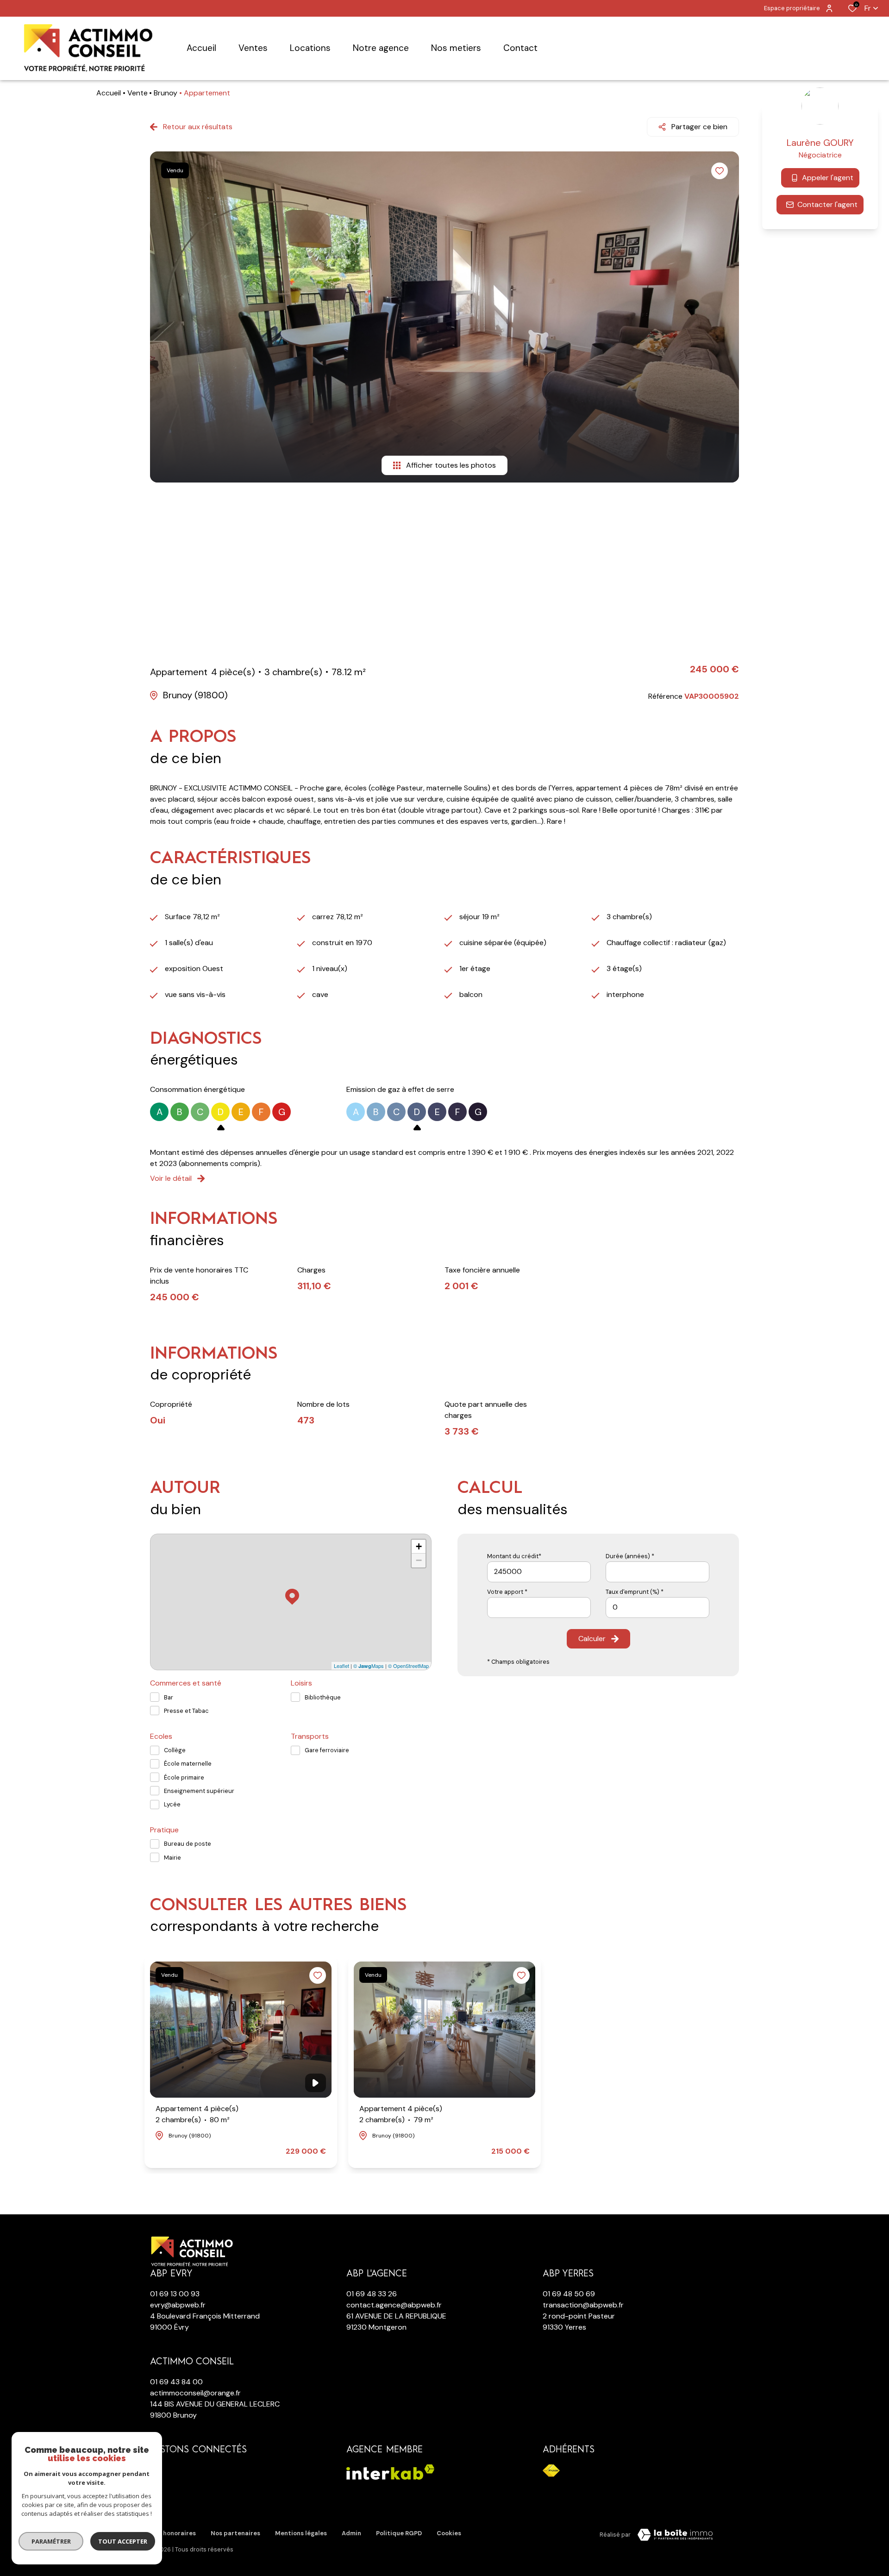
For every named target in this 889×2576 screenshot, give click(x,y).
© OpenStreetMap (408, 1666)
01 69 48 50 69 (569, 2294)
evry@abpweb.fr (178, 2305)
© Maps (369, 1666)
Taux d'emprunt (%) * (635, 1592)
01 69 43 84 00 (176, 2382)
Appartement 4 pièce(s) (197, 2114)
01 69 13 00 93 (175, 2294)
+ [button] (419, 1546)
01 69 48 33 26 (372, 2294)
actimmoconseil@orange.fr (195, 2393)
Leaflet (341, 1666)
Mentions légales (301, 2533)
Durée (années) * (630, 1556)
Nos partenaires (235, 2533)
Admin (351, 2533)
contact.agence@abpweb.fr (394, 2305)
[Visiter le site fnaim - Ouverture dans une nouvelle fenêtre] (551, 2471)
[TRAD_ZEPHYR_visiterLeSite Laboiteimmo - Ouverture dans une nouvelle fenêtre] (675, 2535)
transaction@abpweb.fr (583, 2305)
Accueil (109, 93)
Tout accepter (123, 2541)
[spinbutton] (657, 1608)
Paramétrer (51, 2541)
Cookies (449, 2533)
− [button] (419, 1560)
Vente (138, 93)
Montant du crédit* (514, 1556)
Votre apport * (507, 1592)
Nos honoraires (173, 2533)
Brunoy (166, 93)
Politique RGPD (399, 2533)
